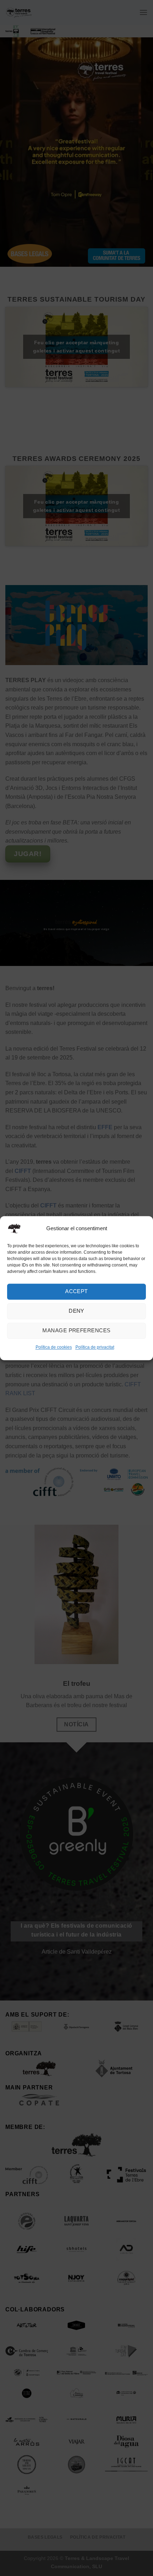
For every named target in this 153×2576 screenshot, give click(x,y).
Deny (76, 1311)
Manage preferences (76, 1330)
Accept (76, 1291)
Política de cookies (54, 1347)
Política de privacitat (95, 1347)
